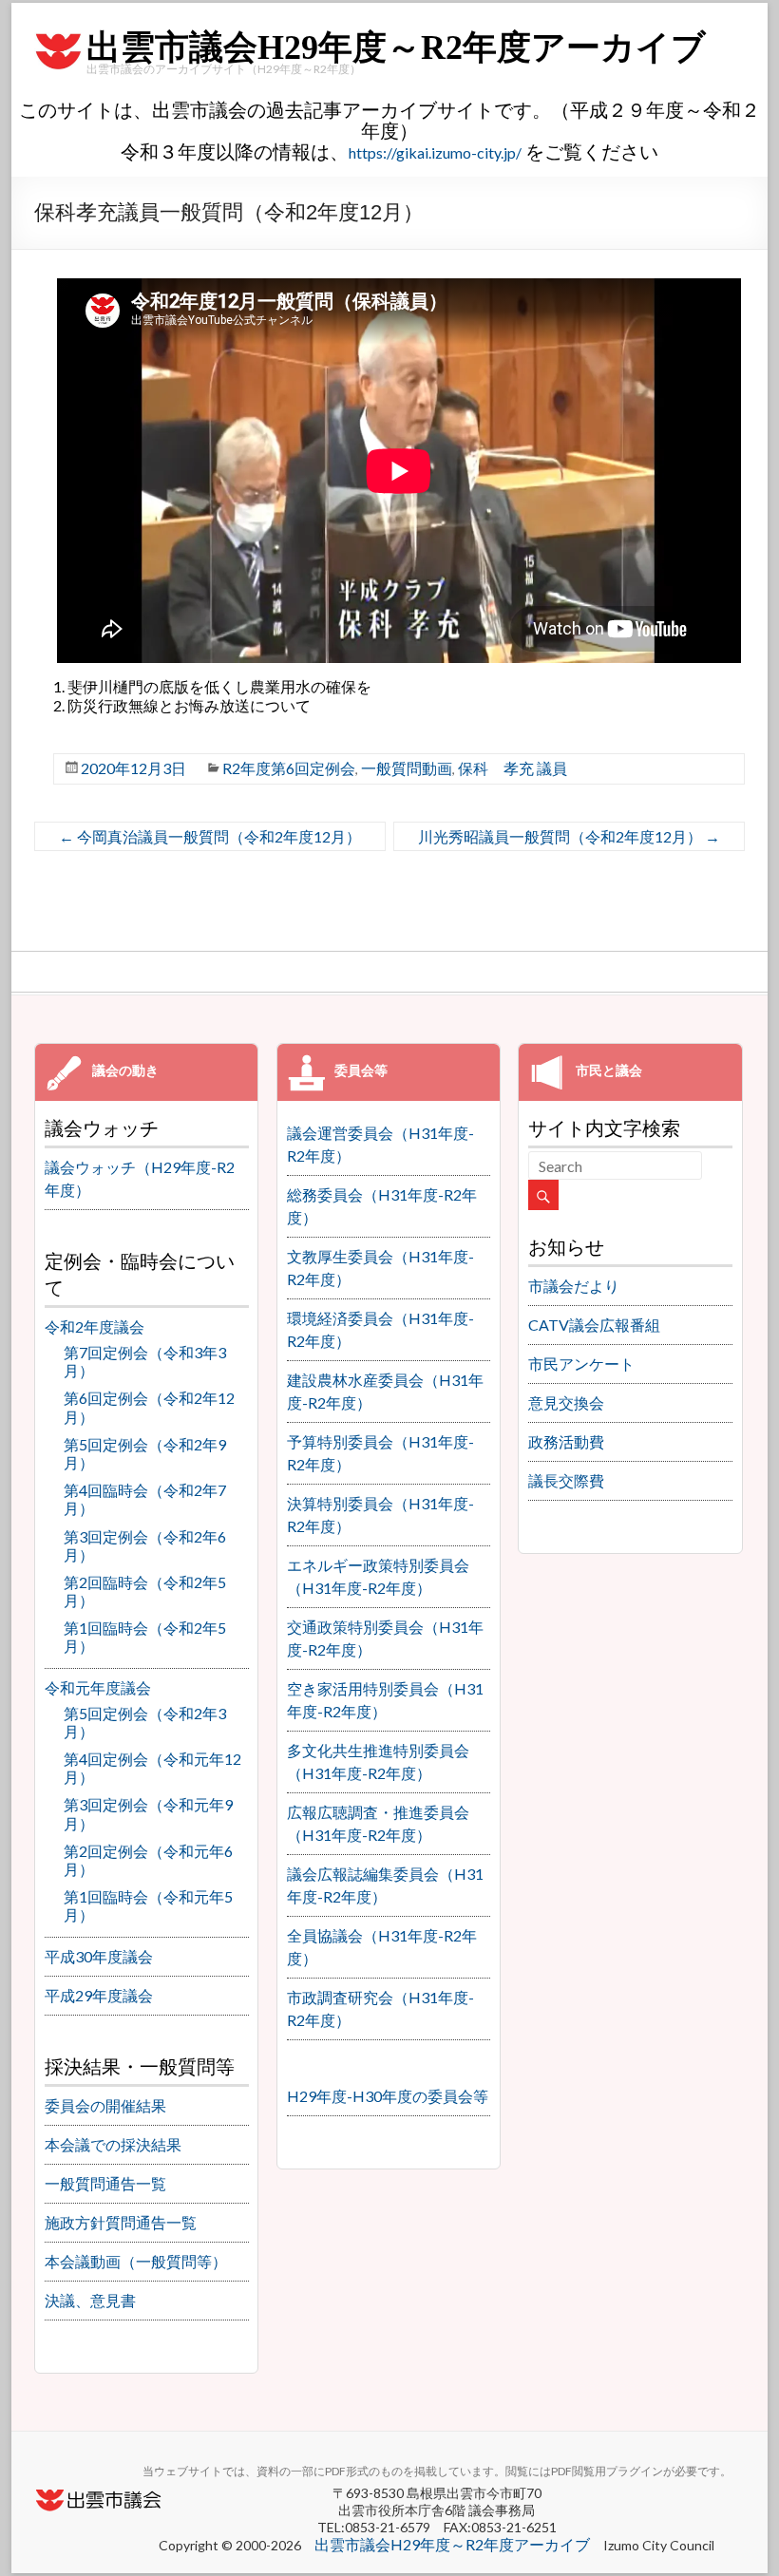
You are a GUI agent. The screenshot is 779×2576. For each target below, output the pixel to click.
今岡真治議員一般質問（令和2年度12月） (210, 836)
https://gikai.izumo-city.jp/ (435, 152)
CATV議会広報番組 (594, 1325)
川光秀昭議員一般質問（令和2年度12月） (569, 836)
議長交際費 (566, 1480)
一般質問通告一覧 (105, 2183)
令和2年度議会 (95, 1326)
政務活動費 (566, 1441)
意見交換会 (566, 1402)
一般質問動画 (407, 768)
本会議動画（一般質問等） (136, 2261)
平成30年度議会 (99, 1956)
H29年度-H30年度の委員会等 (388, 2096)
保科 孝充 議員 (513, 768)
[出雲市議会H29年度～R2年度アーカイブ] (58, 32)
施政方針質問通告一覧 (121, 2222)
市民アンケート (581, 1364)
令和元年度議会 (98, 1687)
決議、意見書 (90, 2300)
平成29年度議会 (99, 1995)
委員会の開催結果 (105, 2105)
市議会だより (574, 1286)
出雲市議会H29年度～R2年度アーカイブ (396, 47)
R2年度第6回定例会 (289, 768)
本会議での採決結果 (113, 2144)
